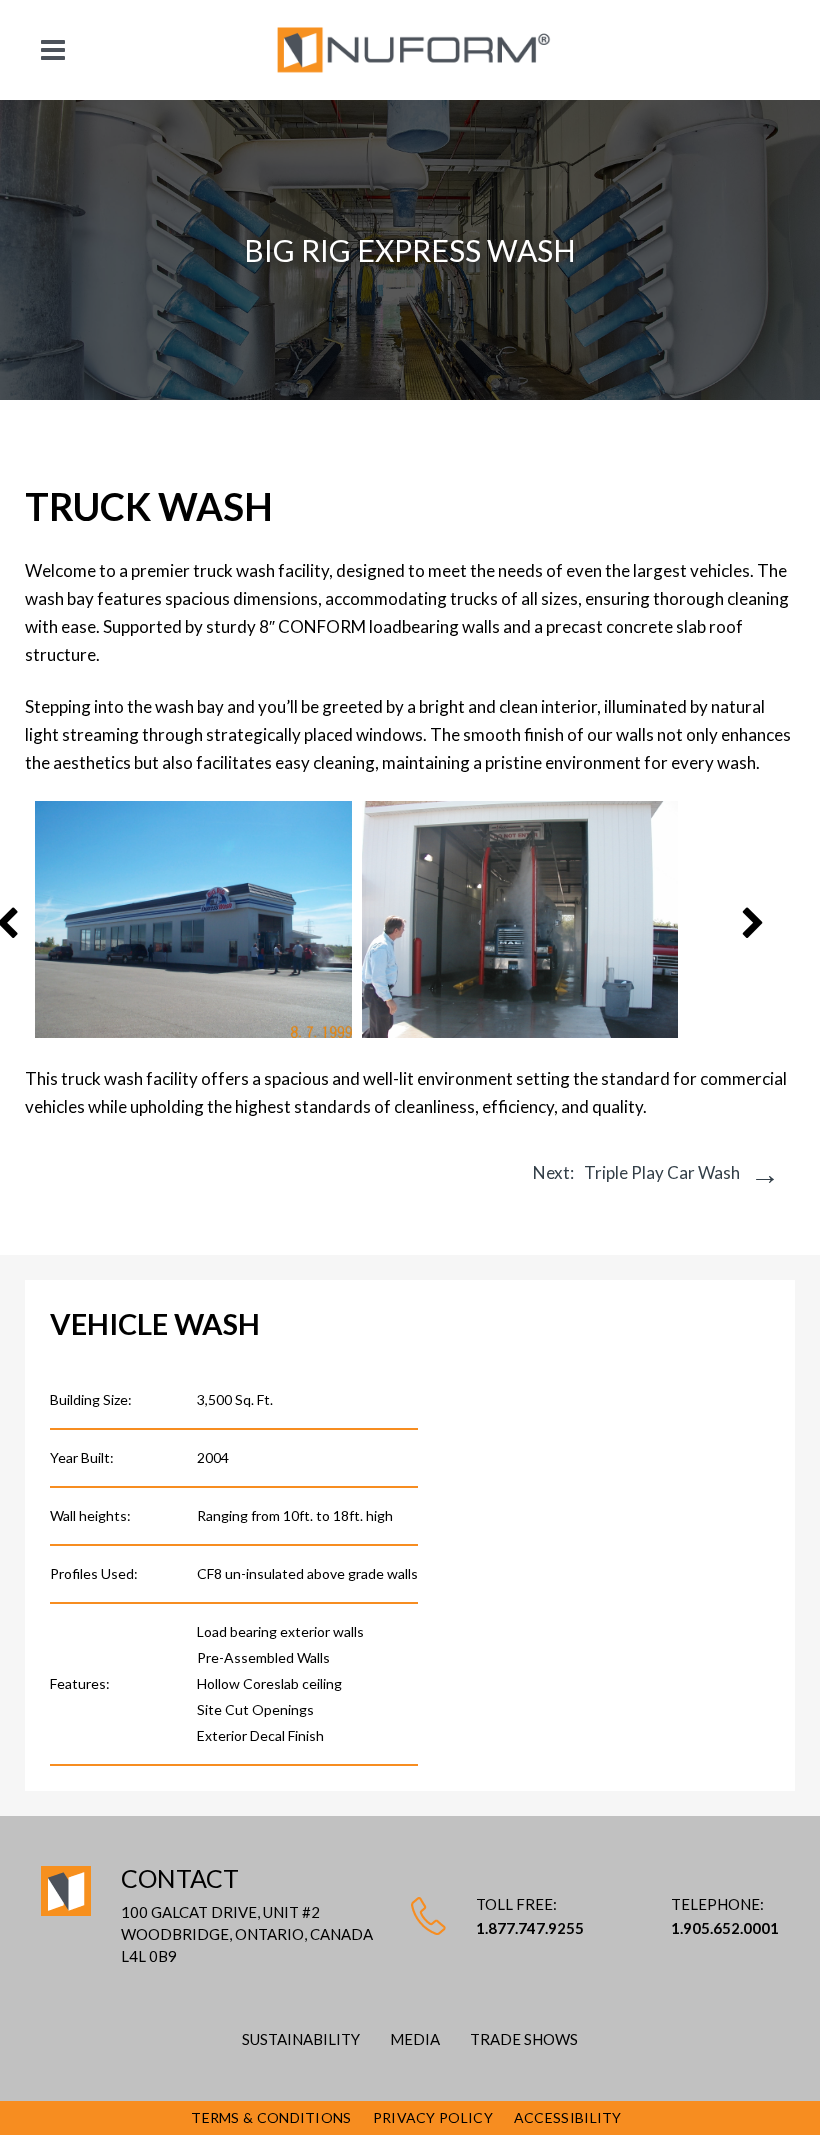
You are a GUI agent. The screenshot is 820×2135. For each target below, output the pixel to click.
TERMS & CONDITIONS (271, 2117)
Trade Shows (524, 2039)
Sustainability (301, 2039)
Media (415, 2039)
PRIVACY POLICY (433, 2117)
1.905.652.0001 (725, 1928)
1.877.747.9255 (530, 1928)
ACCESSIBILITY (568, 2117)
